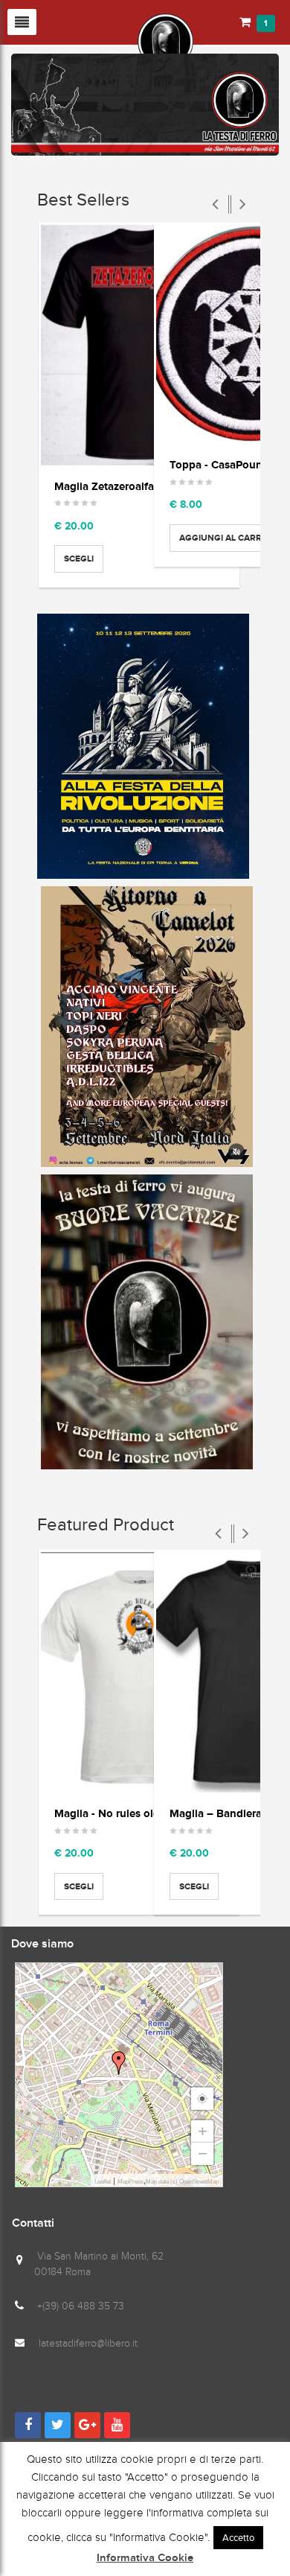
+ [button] (203, 2131)
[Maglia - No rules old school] (139, 1672)
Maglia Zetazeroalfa (104, 486)
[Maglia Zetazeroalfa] (139, 345)
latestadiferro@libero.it (88, 2343)
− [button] (203, 2153)
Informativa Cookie (145, 2558)
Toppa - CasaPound (219, 464)
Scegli (79, 559)
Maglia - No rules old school (125, 1813)
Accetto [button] (238, 2538)
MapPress (130, 2182)
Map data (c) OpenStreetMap (182, 2182)
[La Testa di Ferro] (102, 40)
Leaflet (103, 2182)
